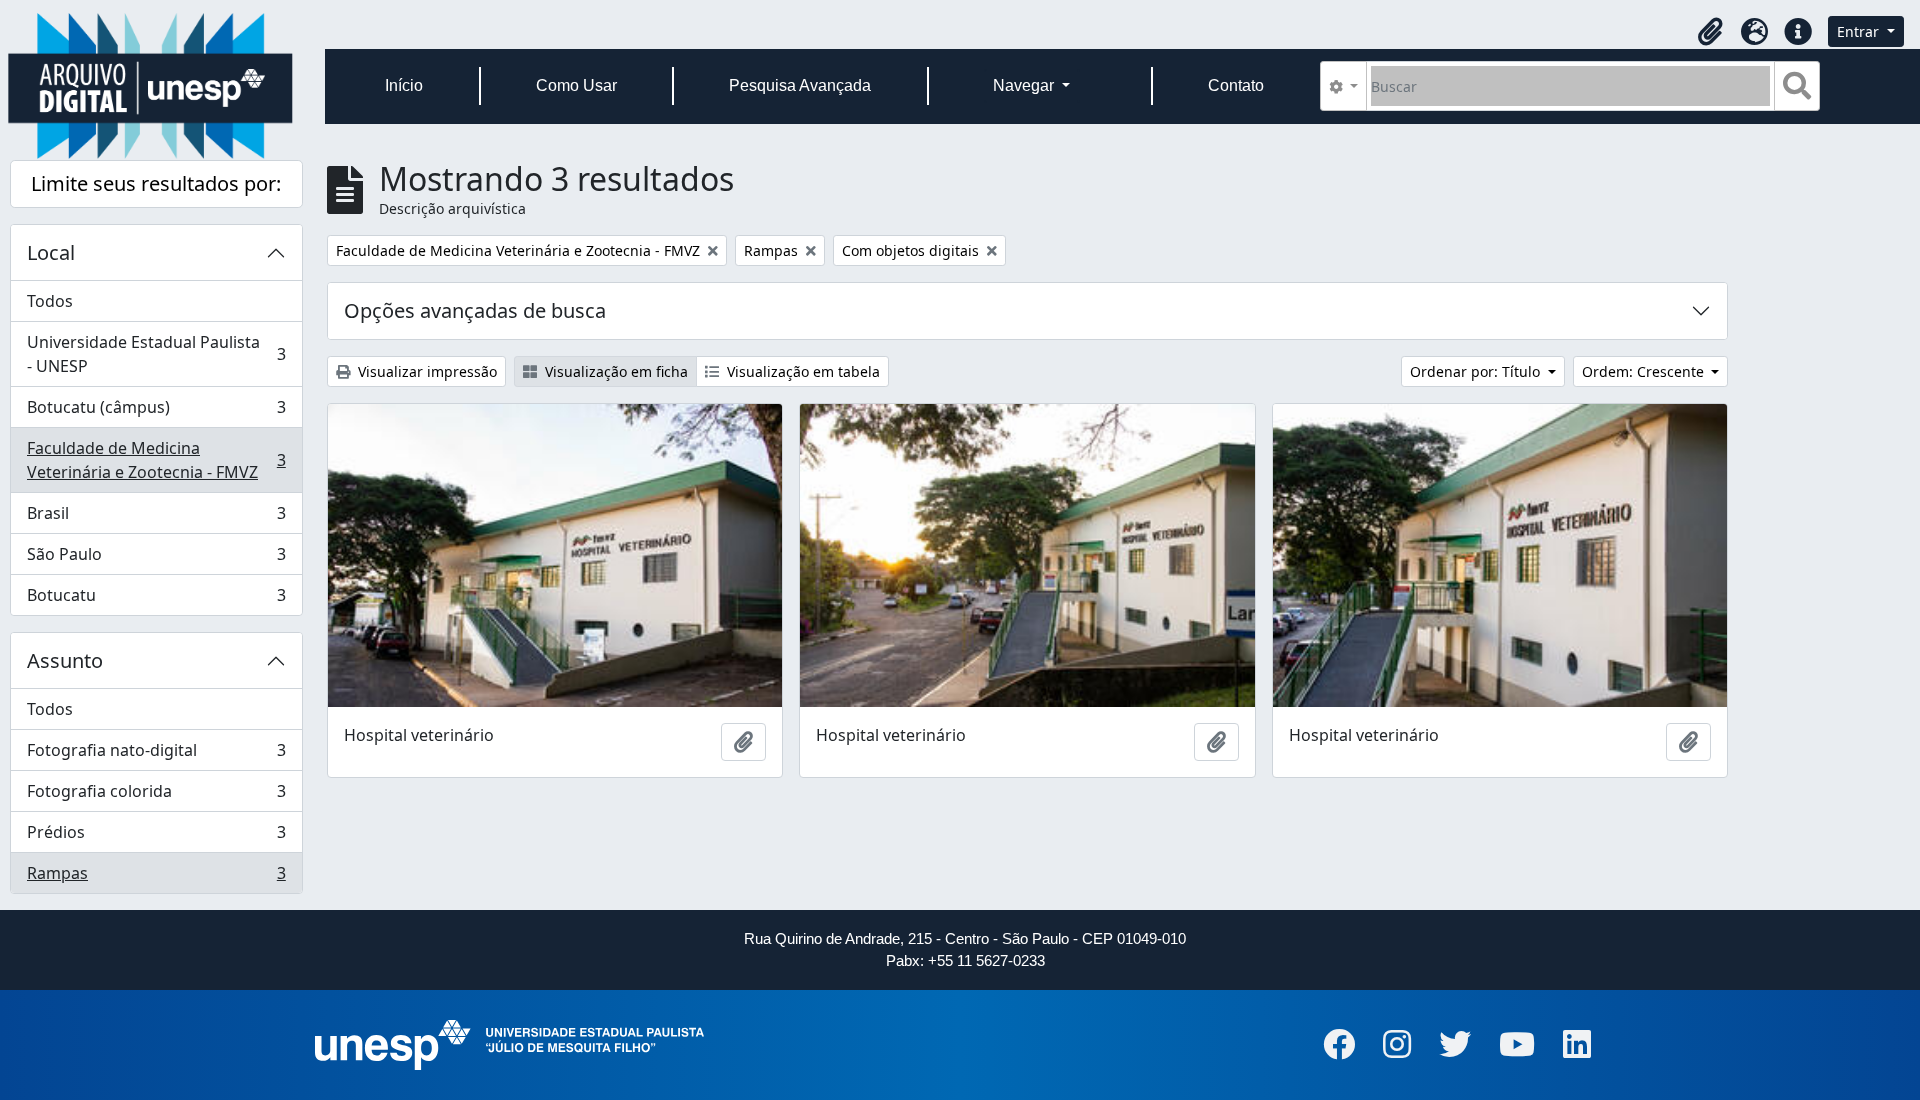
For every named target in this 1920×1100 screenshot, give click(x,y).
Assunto (65, 660)
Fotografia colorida (156, 796)
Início (404, 85)
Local (51, 252)
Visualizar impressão (425, 371)
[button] (1710, 32)
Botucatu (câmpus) (156, 412)
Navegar (1025, 85)
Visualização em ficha (614, 371)
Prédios (156, 837)
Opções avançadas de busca (475, 310)
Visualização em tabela (801, 371)
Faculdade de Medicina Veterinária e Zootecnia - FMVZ (156, 460)
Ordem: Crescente (1645, 371)
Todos (50, 301)
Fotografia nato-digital (156, 755)
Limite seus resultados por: (156, 183)
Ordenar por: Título (1477, 371)
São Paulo (156, 559)
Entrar (1860, 31)
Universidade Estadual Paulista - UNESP (156, 354)
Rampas (156, 877)
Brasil (156, 518)
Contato (1236, 85)
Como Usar (576, 85)
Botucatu (156, 599)
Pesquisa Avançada (800, 85)
